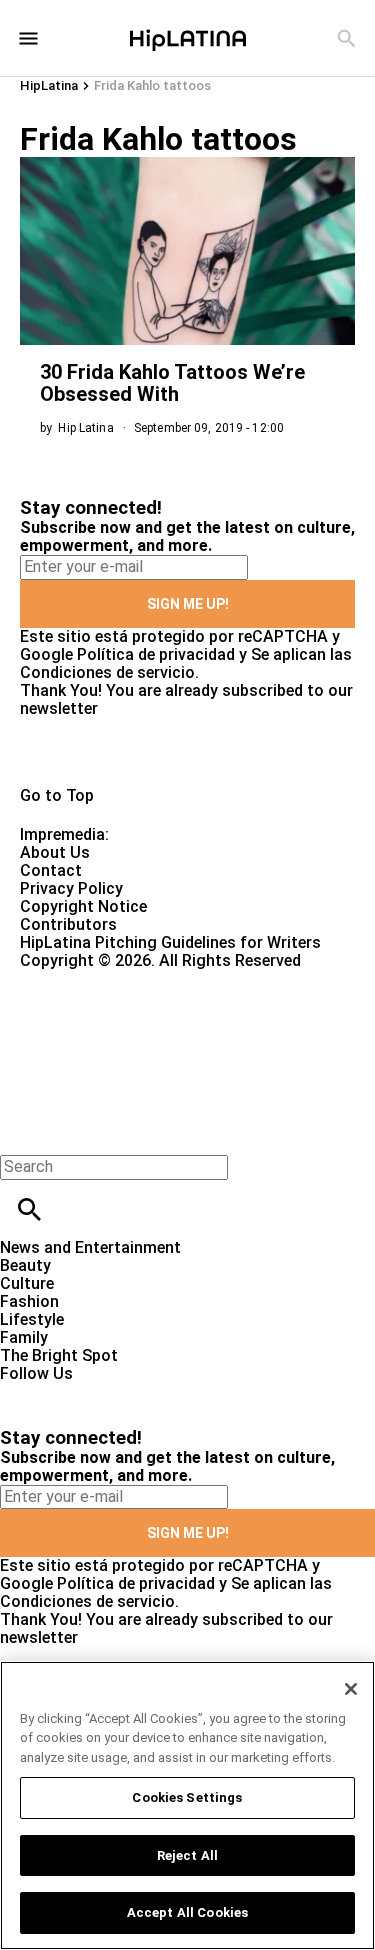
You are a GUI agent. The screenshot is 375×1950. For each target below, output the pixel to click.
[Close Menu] (22, 1132)
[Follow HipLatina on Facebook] (24, 1391)
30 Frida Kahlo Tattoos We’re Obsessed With (172, 383)
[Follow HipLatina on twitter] (73, 1391)
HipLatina (49, 85)
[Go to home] (187, 752)
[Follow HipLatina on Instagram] (120, 1391)
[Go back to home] (154, 1042)
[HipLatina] (188, 38)
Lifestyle (32, 1319)
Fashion (29, 1301)
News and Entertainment (90, 1247)
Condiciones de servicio (107, 672)
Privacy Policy (71, 888)
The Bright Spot (59, 1355)
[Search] (346, 38)
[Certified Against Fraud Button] (91, 978)
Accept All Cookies (187, 1912)
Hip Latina (85, 428)
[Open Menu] (28, 38)
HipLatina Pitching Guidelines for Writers (170, 942)
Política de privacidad (156, 654)
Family (24, 1337)
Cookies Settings (187, 1797)
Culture (27, 1283)
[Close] (351, 1689)
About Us (55, 852)
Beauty (25, 1265)
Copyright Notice (83, 906)
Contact (51, 870)
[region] (187, 1805)
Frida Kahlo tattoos (152, 85)
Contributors (68, 924)
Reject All (187, 1855)
